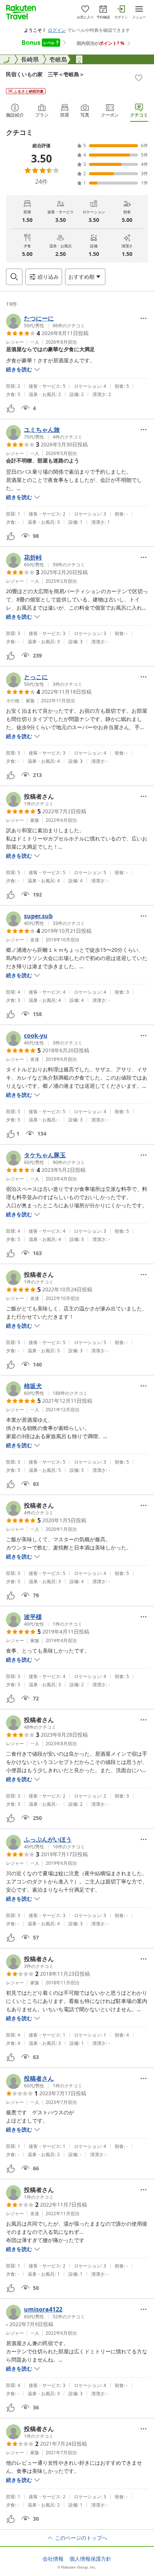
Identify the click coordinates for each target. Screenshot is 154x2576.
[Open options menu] (144, 318)
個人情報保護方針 (90, 2559)
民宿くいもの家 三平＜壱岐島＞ (45, 74)
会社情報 (53, 2559)
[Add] (139, 78)
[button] (45, 321)
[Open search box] (14, 277)
